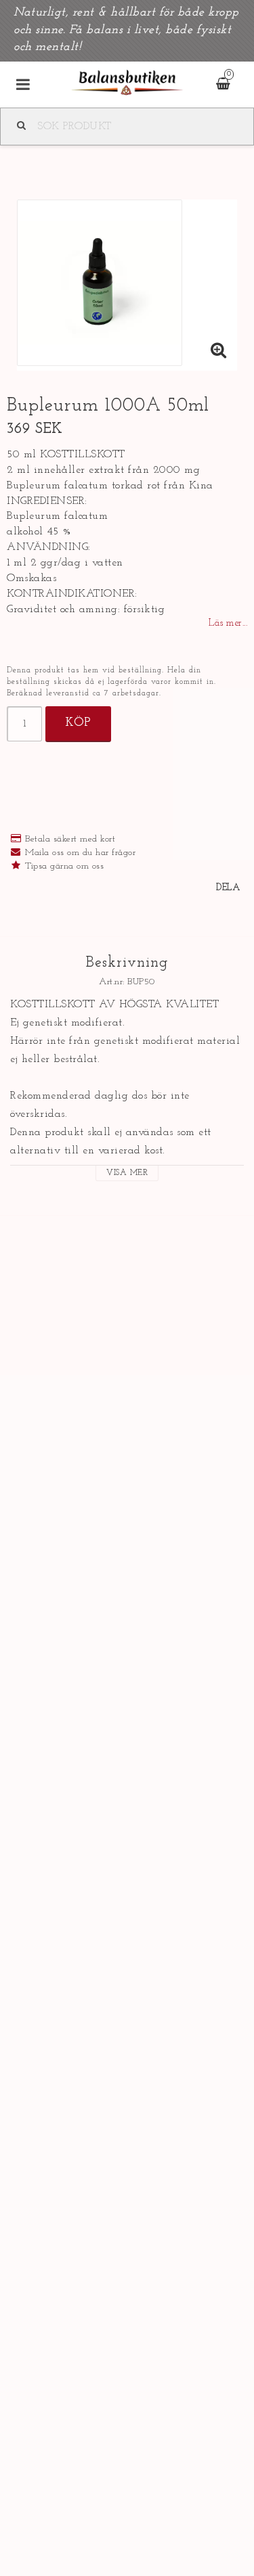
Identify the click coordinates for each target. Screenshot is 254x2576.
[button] (219, 352)
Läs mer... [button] (228, 623)
